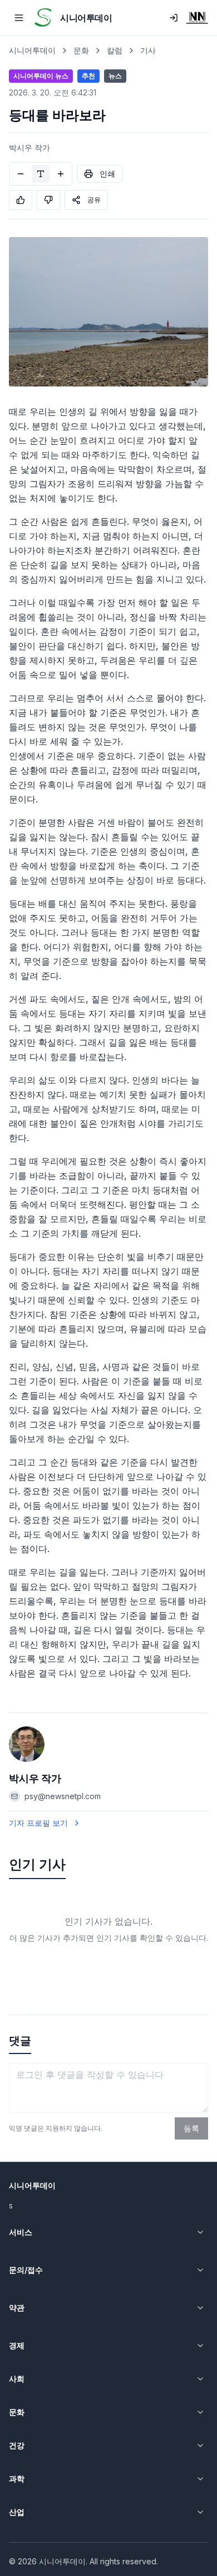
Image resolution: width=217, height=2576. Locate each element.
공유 (94, 200)
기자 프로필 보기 (38, 1823)
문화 (81, 50)
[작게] (21, 174)
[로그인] (174, 18)
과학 (17, 2479)
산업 (17, 2512)
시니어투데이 (32, 50)
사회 (17, 2379)
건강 (17, 2445)
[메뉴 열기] (19, 18)
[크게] (61, 174)
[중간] (41, 174)
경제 (17, 2345)
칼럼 (115, 50)
